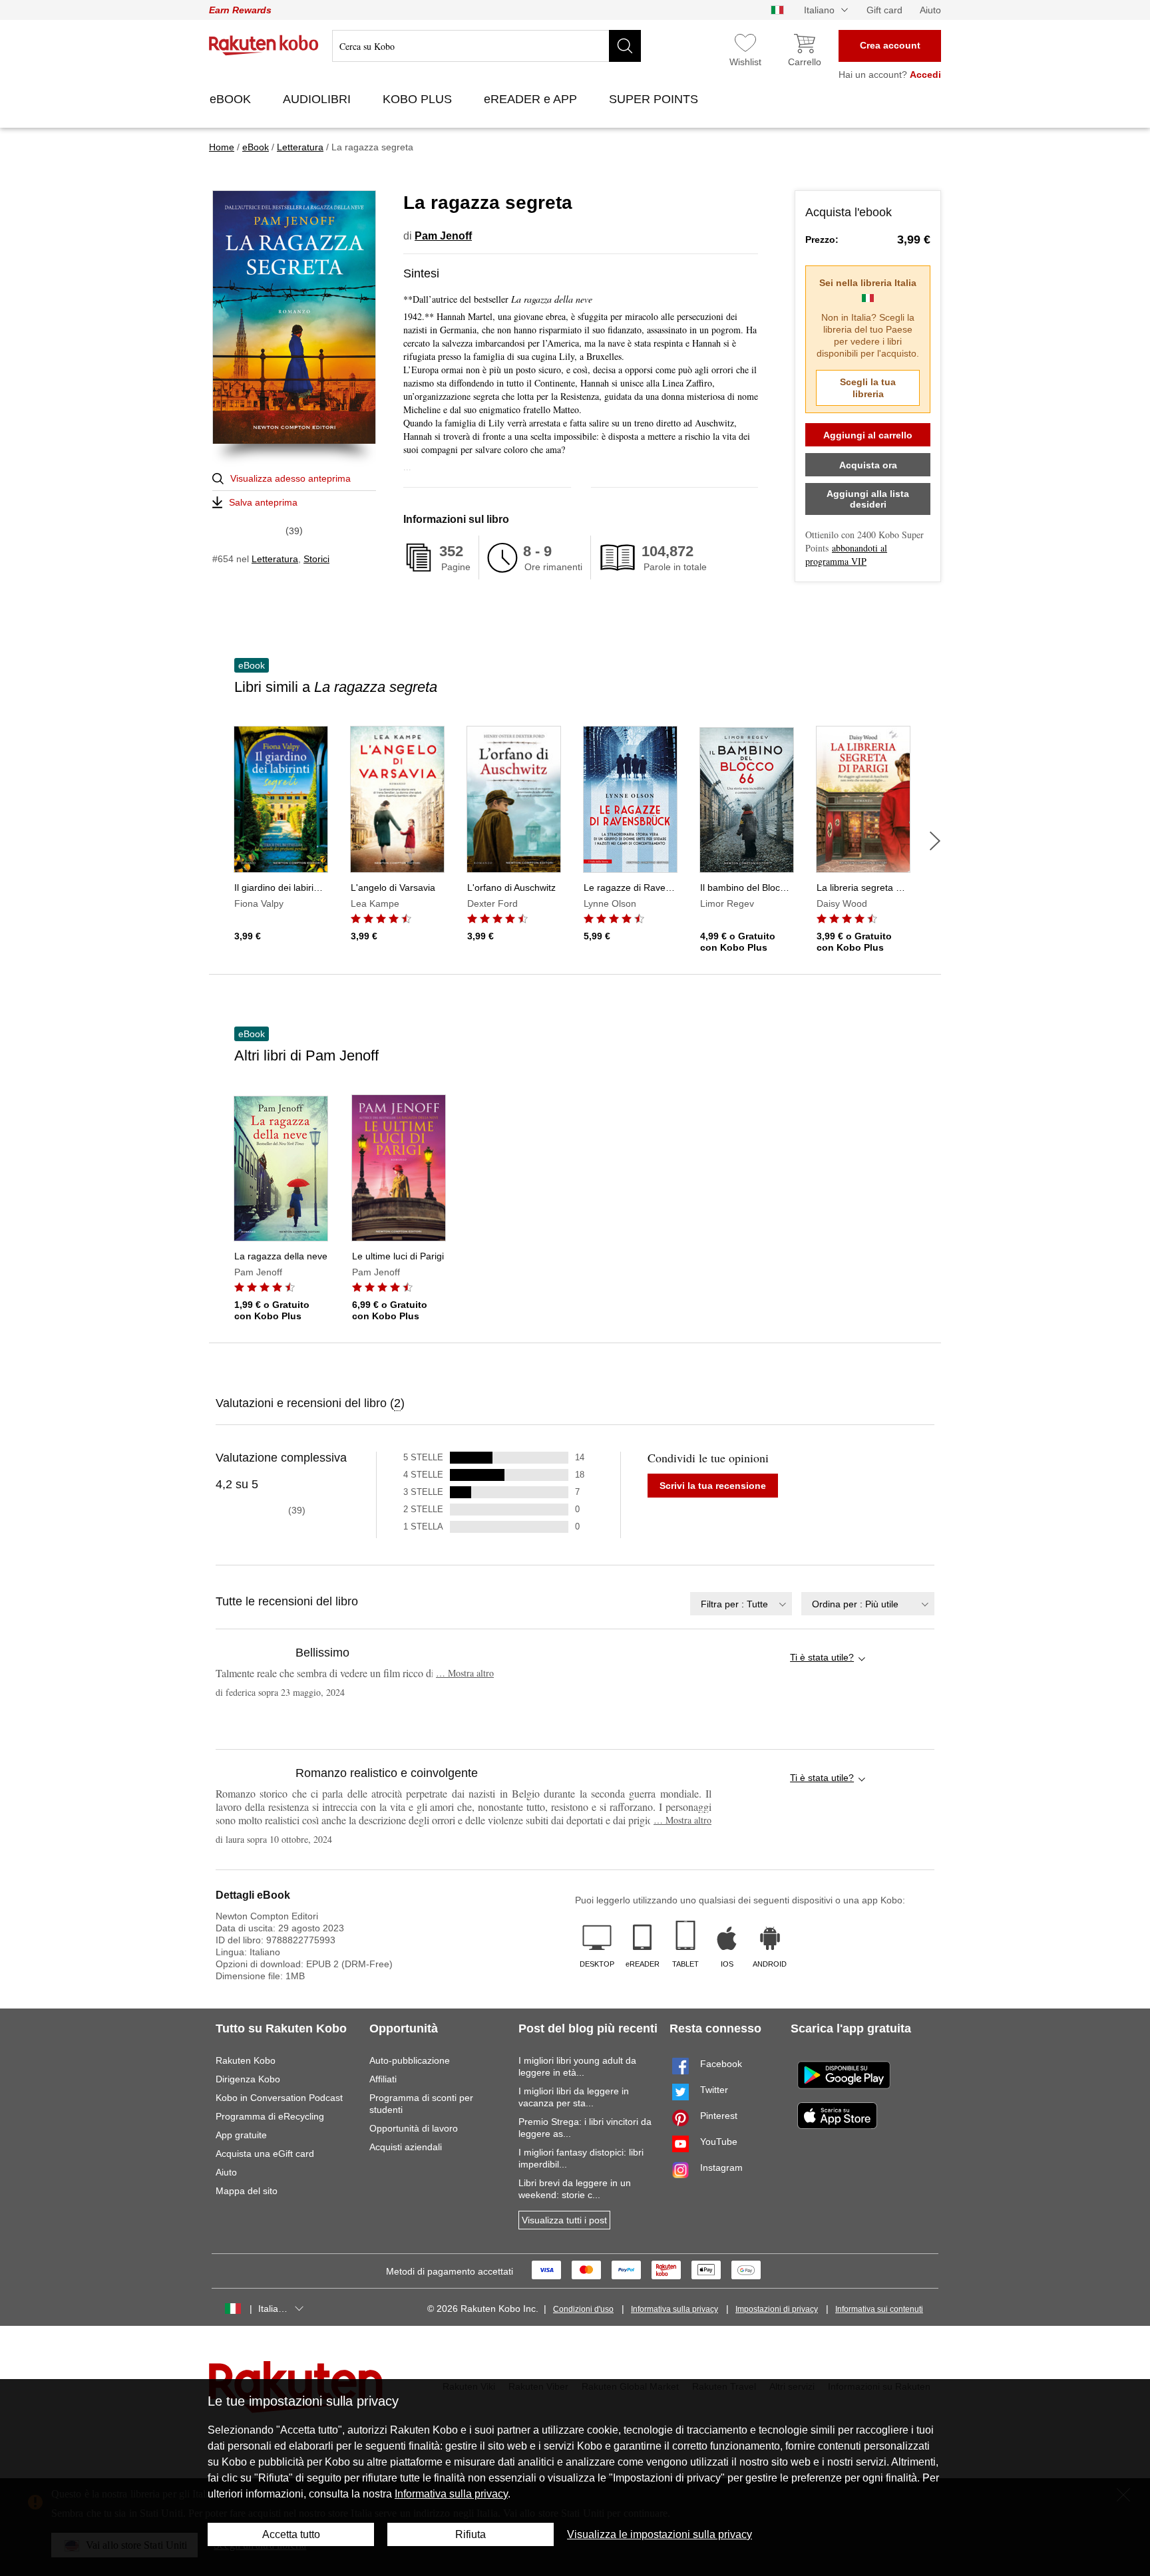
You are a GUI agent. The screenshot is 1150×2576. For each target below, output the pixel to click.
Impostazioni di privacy (777, 2309)
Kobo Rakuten (264, 45)
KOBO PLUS (419, 99)
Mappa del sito (247, 2191)
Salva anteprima (263, 502)
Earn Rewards (240, 10)
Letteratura (275, 559)
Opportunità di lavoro (414, 2128)
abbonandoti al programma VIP (846, 555)
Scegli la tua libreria (868, 388)
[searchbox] (486, 46)
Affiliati (383, 2079)
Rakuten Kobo (246, 2060)
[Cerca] (625, 46)
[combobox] (741, 1604)
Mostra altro (465, 1673)
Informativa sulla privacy (674, 2309)
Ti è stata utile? (822, 1657)
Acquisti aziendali (406, 2147)
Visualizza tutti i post (564, 2220)
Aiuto (930, 10)
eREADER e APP (532, 99)
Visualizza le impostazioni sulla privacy (660, 2534)
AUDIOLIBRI (318, 99)
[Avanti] (935, 841)
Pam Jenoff (443, 236)
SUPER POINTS (655, 99)
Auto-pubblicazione (410, 2060)
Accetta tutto (291, 2534)
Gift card (884, 10)
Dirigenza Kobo (248, 2079)
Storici (316, 559)
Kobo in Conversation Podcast (279, 2098)
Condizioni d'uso (583, 2309)
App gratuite (241, 2135)
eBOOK (232, 99)
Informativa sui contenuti (879, 2309)
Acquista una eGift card (265, 2154)
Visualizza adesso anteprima (290, 478)
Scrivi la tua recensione (713, 1486)
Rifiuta (471, 2534)
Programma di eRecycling (270, 2116)
